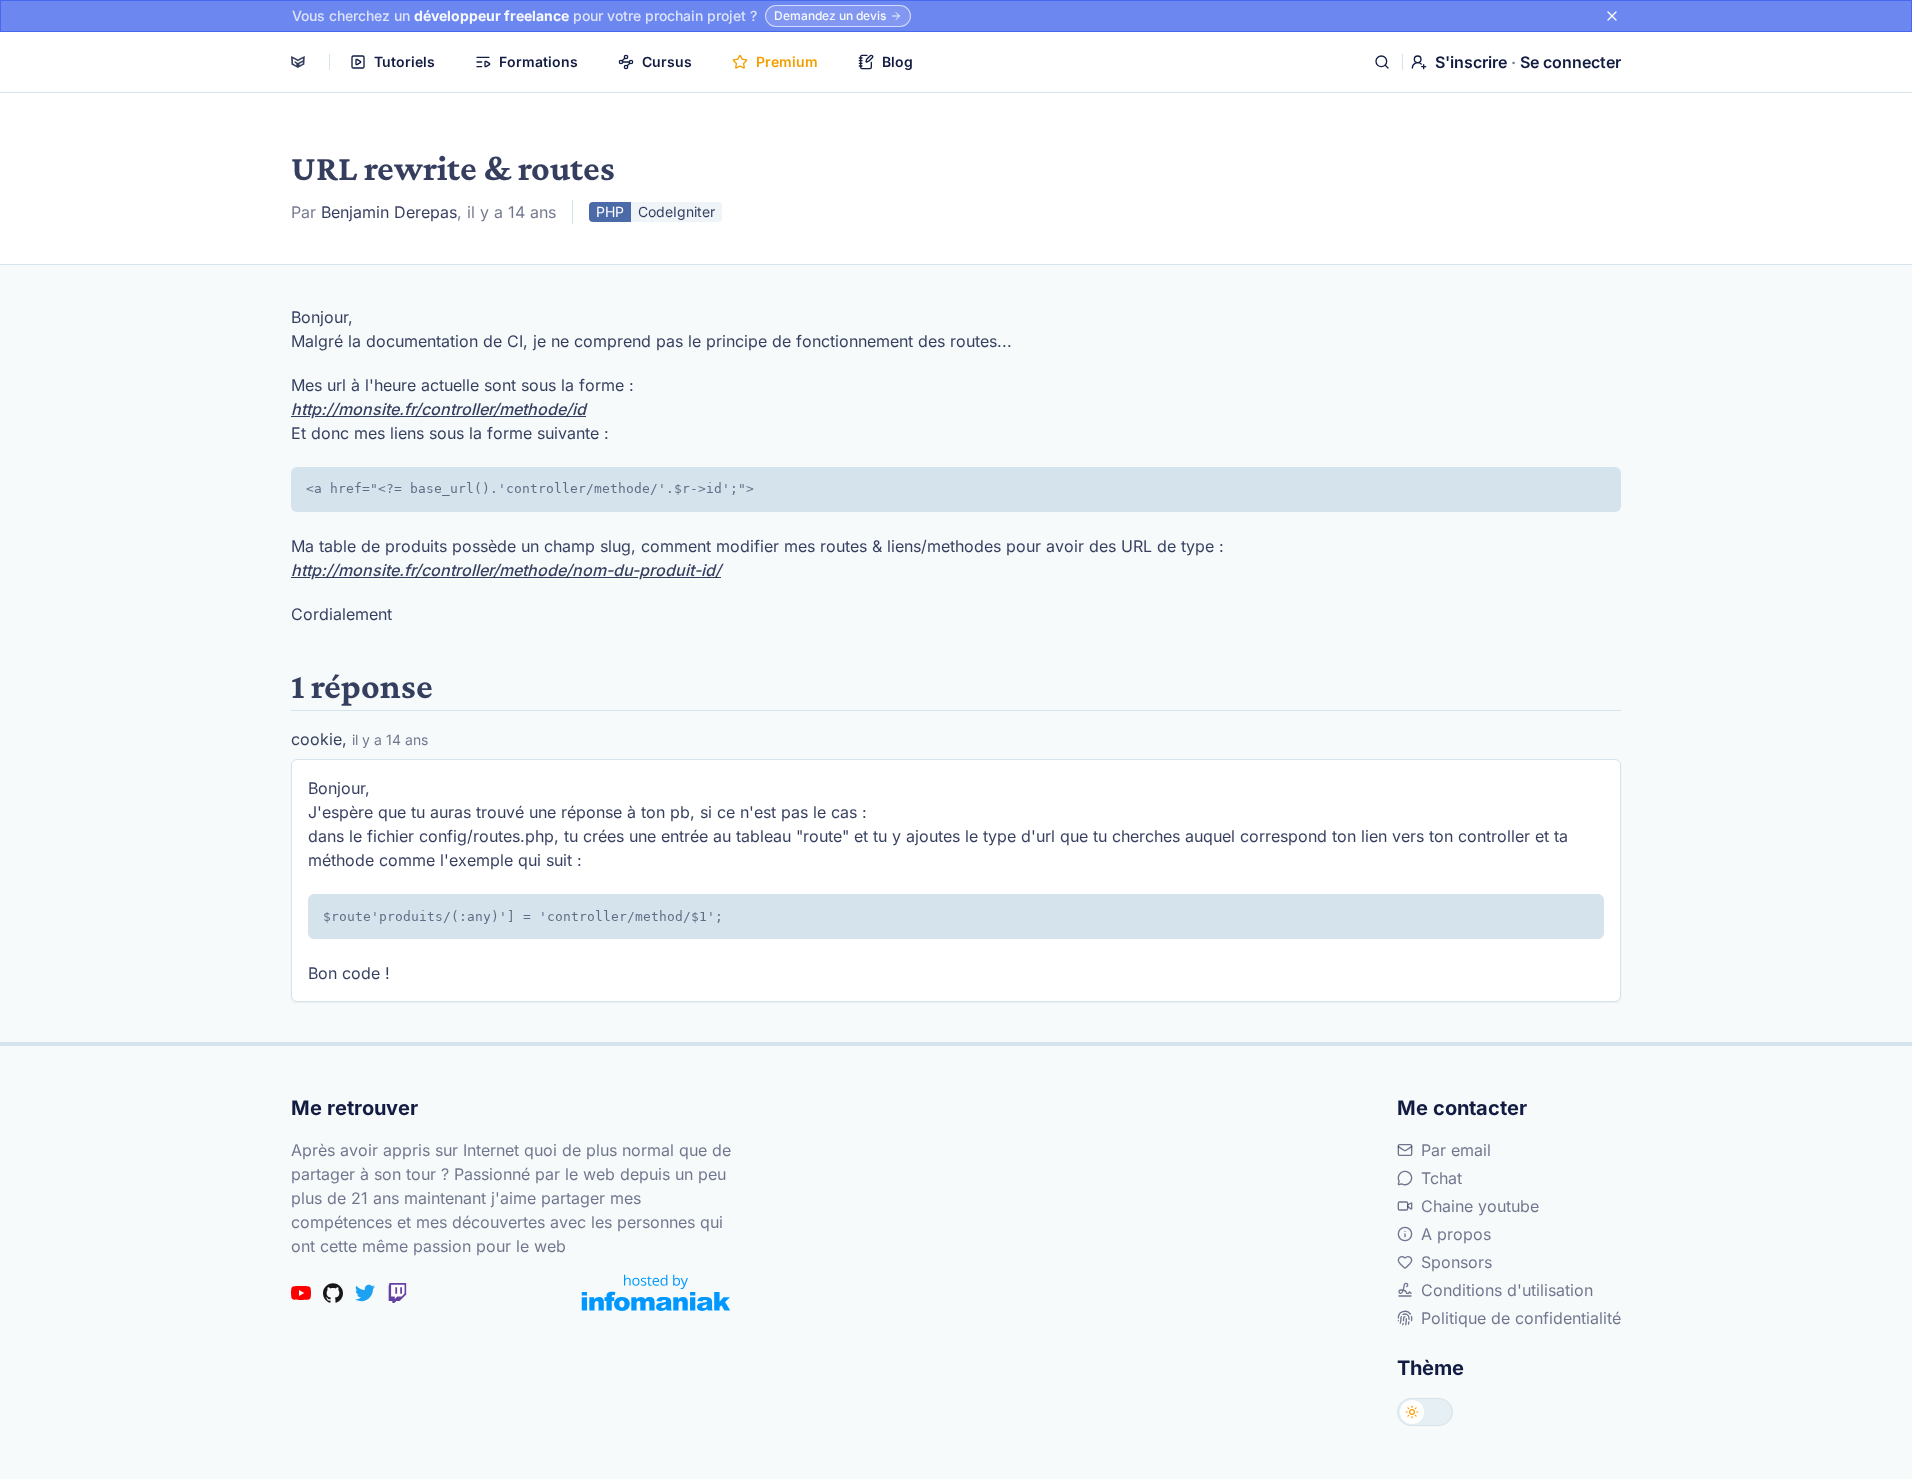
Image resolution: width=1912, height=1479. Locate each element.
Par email (1456, 1150)
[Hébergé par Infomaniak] (656, 1292)
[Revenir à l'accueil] (298, 62)
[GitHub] (333, 1293)
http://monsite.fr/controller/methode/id (438, 409)
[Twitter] (365, 1293)
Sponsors (1456, 1262)
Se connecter (1570, 62)
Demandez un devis (830, 15)
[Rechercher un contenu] (1382, 62)
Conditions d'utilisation (1507, 1290)
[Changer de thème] (1425, 1412)
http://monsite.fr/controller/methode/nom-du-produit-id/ (506, 570)
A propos (1456, 1234)
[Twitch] (397, 1293)
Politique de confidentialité (1521, 1318)
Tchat (1441, 1178)
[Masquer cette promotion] (1612, 16)
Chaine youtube (1480, 1206)
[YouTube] (301, 1293)
